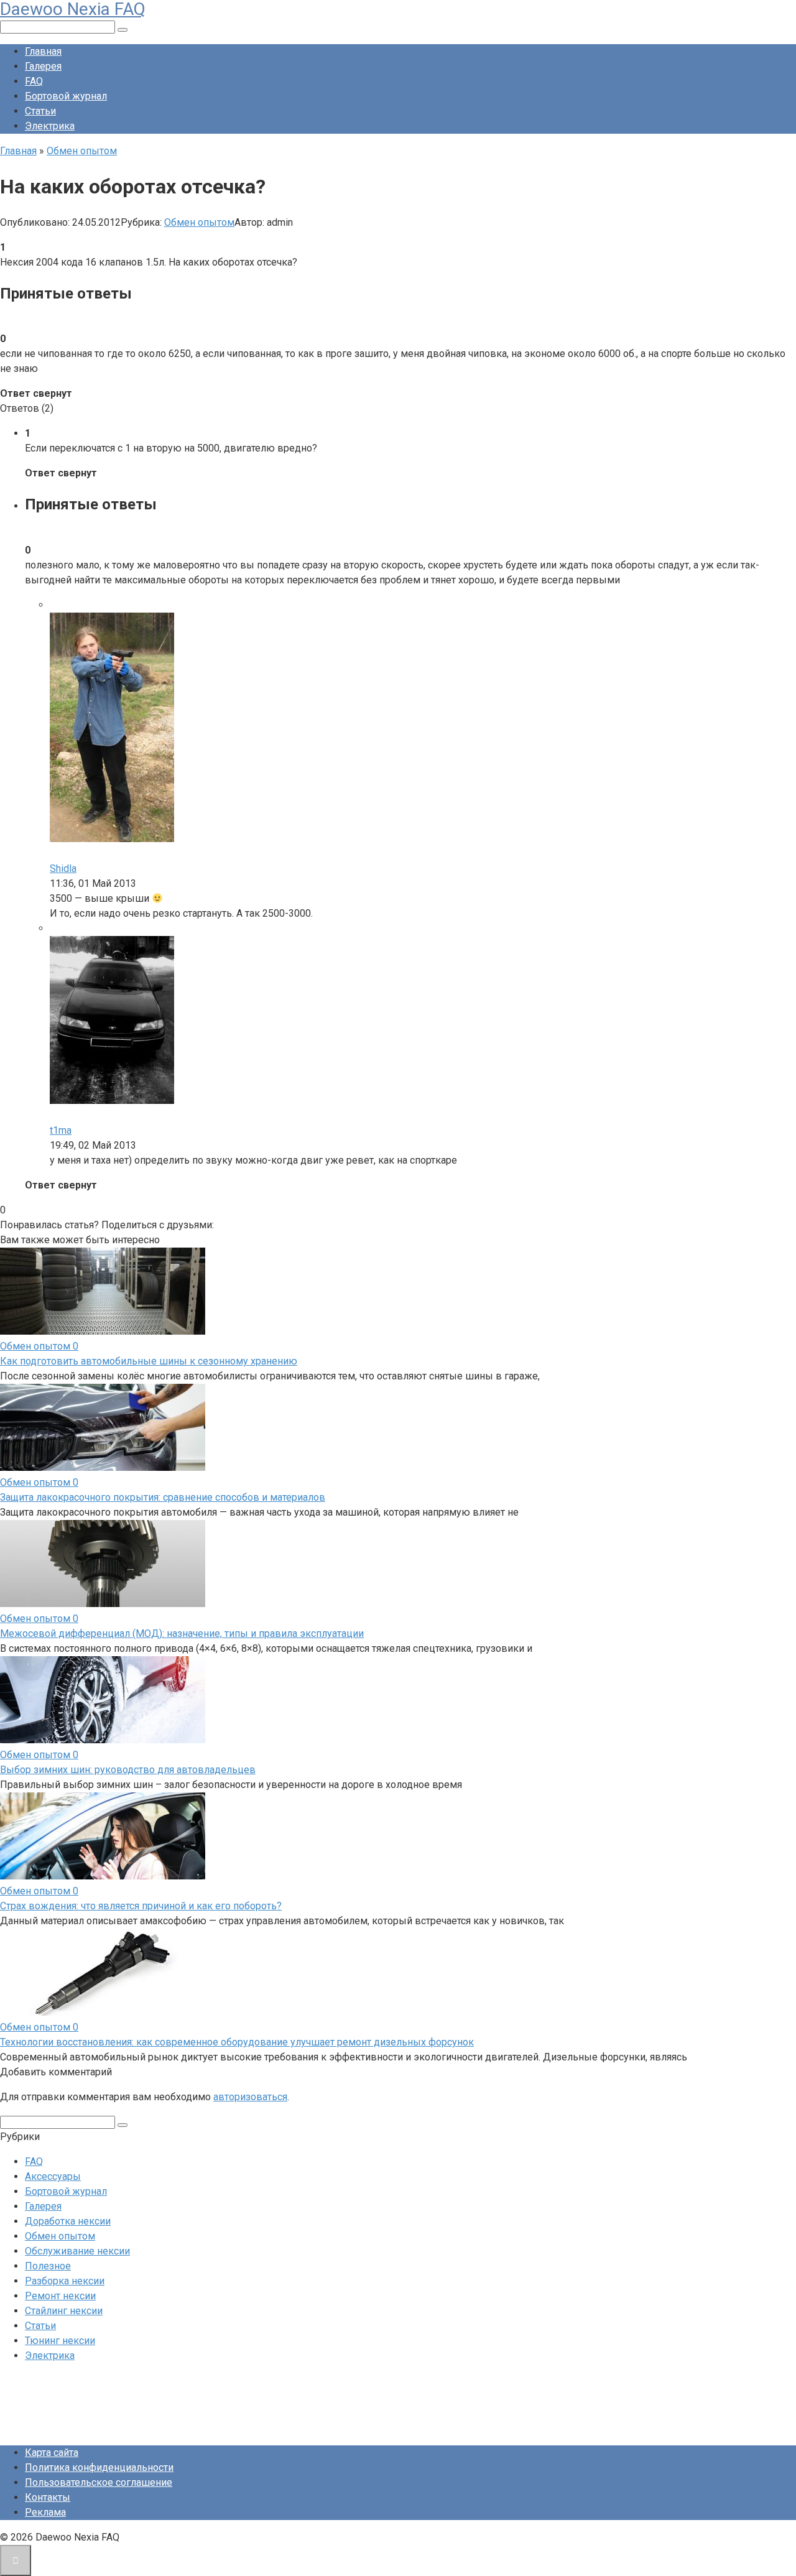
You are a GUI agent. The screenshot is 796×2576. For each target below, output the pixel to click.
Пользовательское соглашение (99, 2482)
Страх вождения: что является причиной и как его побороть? (141, 1906)
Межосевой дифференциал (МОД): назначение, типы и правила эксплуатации (182, 1633)
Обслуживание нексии (77, 2251)
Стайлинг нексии (64, 2311)
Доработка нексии (68, 2221)
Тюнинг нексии (60, 2341)
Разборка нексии (65, 2281)
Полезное (48, 2266)
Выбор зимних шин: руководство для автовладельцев (128, 1770)
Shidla (63, 869)
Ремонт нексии (60, 2296)
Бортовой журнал (66, 96)
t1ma (61, 1130)
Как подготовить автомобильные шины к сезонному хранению (149, 1361)
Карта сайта (52, 2453)
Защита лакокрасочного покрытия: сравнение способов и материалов (163, 1497)
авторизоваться (250, 2097)
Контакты (48, 2497)
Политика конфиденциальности (99, 2467)
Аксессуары (53, 2176)
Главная (43, 51)
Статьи (40, 111)
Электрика (50, 126)
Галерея (43, 66)
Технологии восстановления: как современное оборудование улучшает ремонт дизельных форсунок (237, 2042)
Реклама (45, 2512)
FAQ (34, 81)
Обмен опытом (199, 222)
